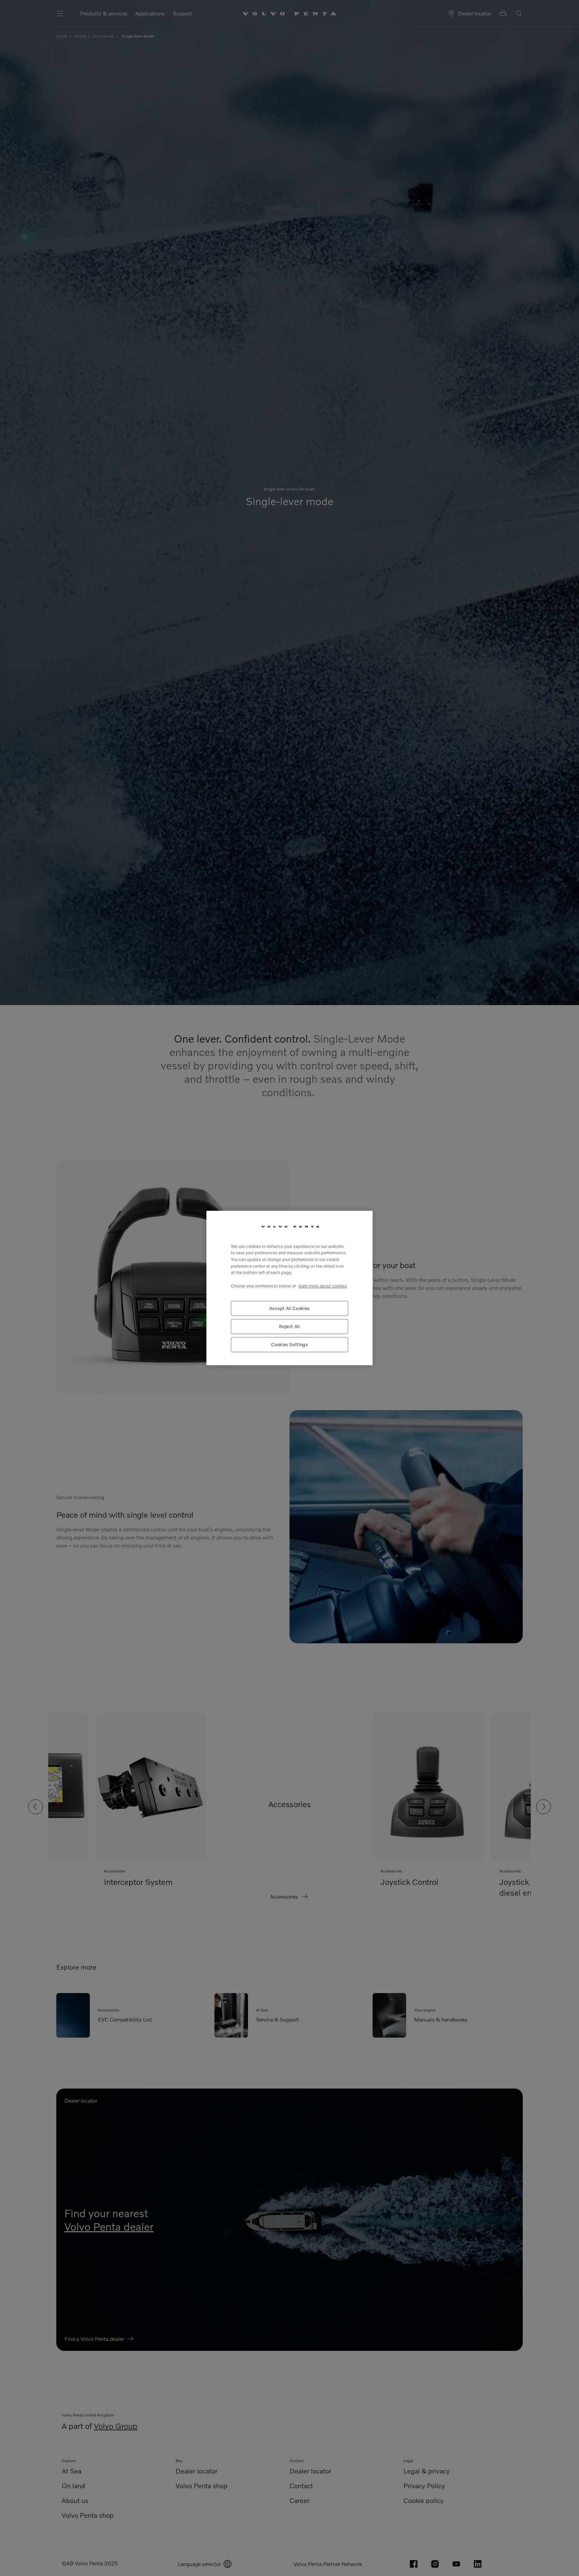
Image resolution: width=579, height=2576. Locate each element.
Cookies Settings (289, 1344)
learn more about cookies (323, 1286)
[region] (289, 1288)
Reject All (289, 1326)
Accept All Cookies (289, 1308)
